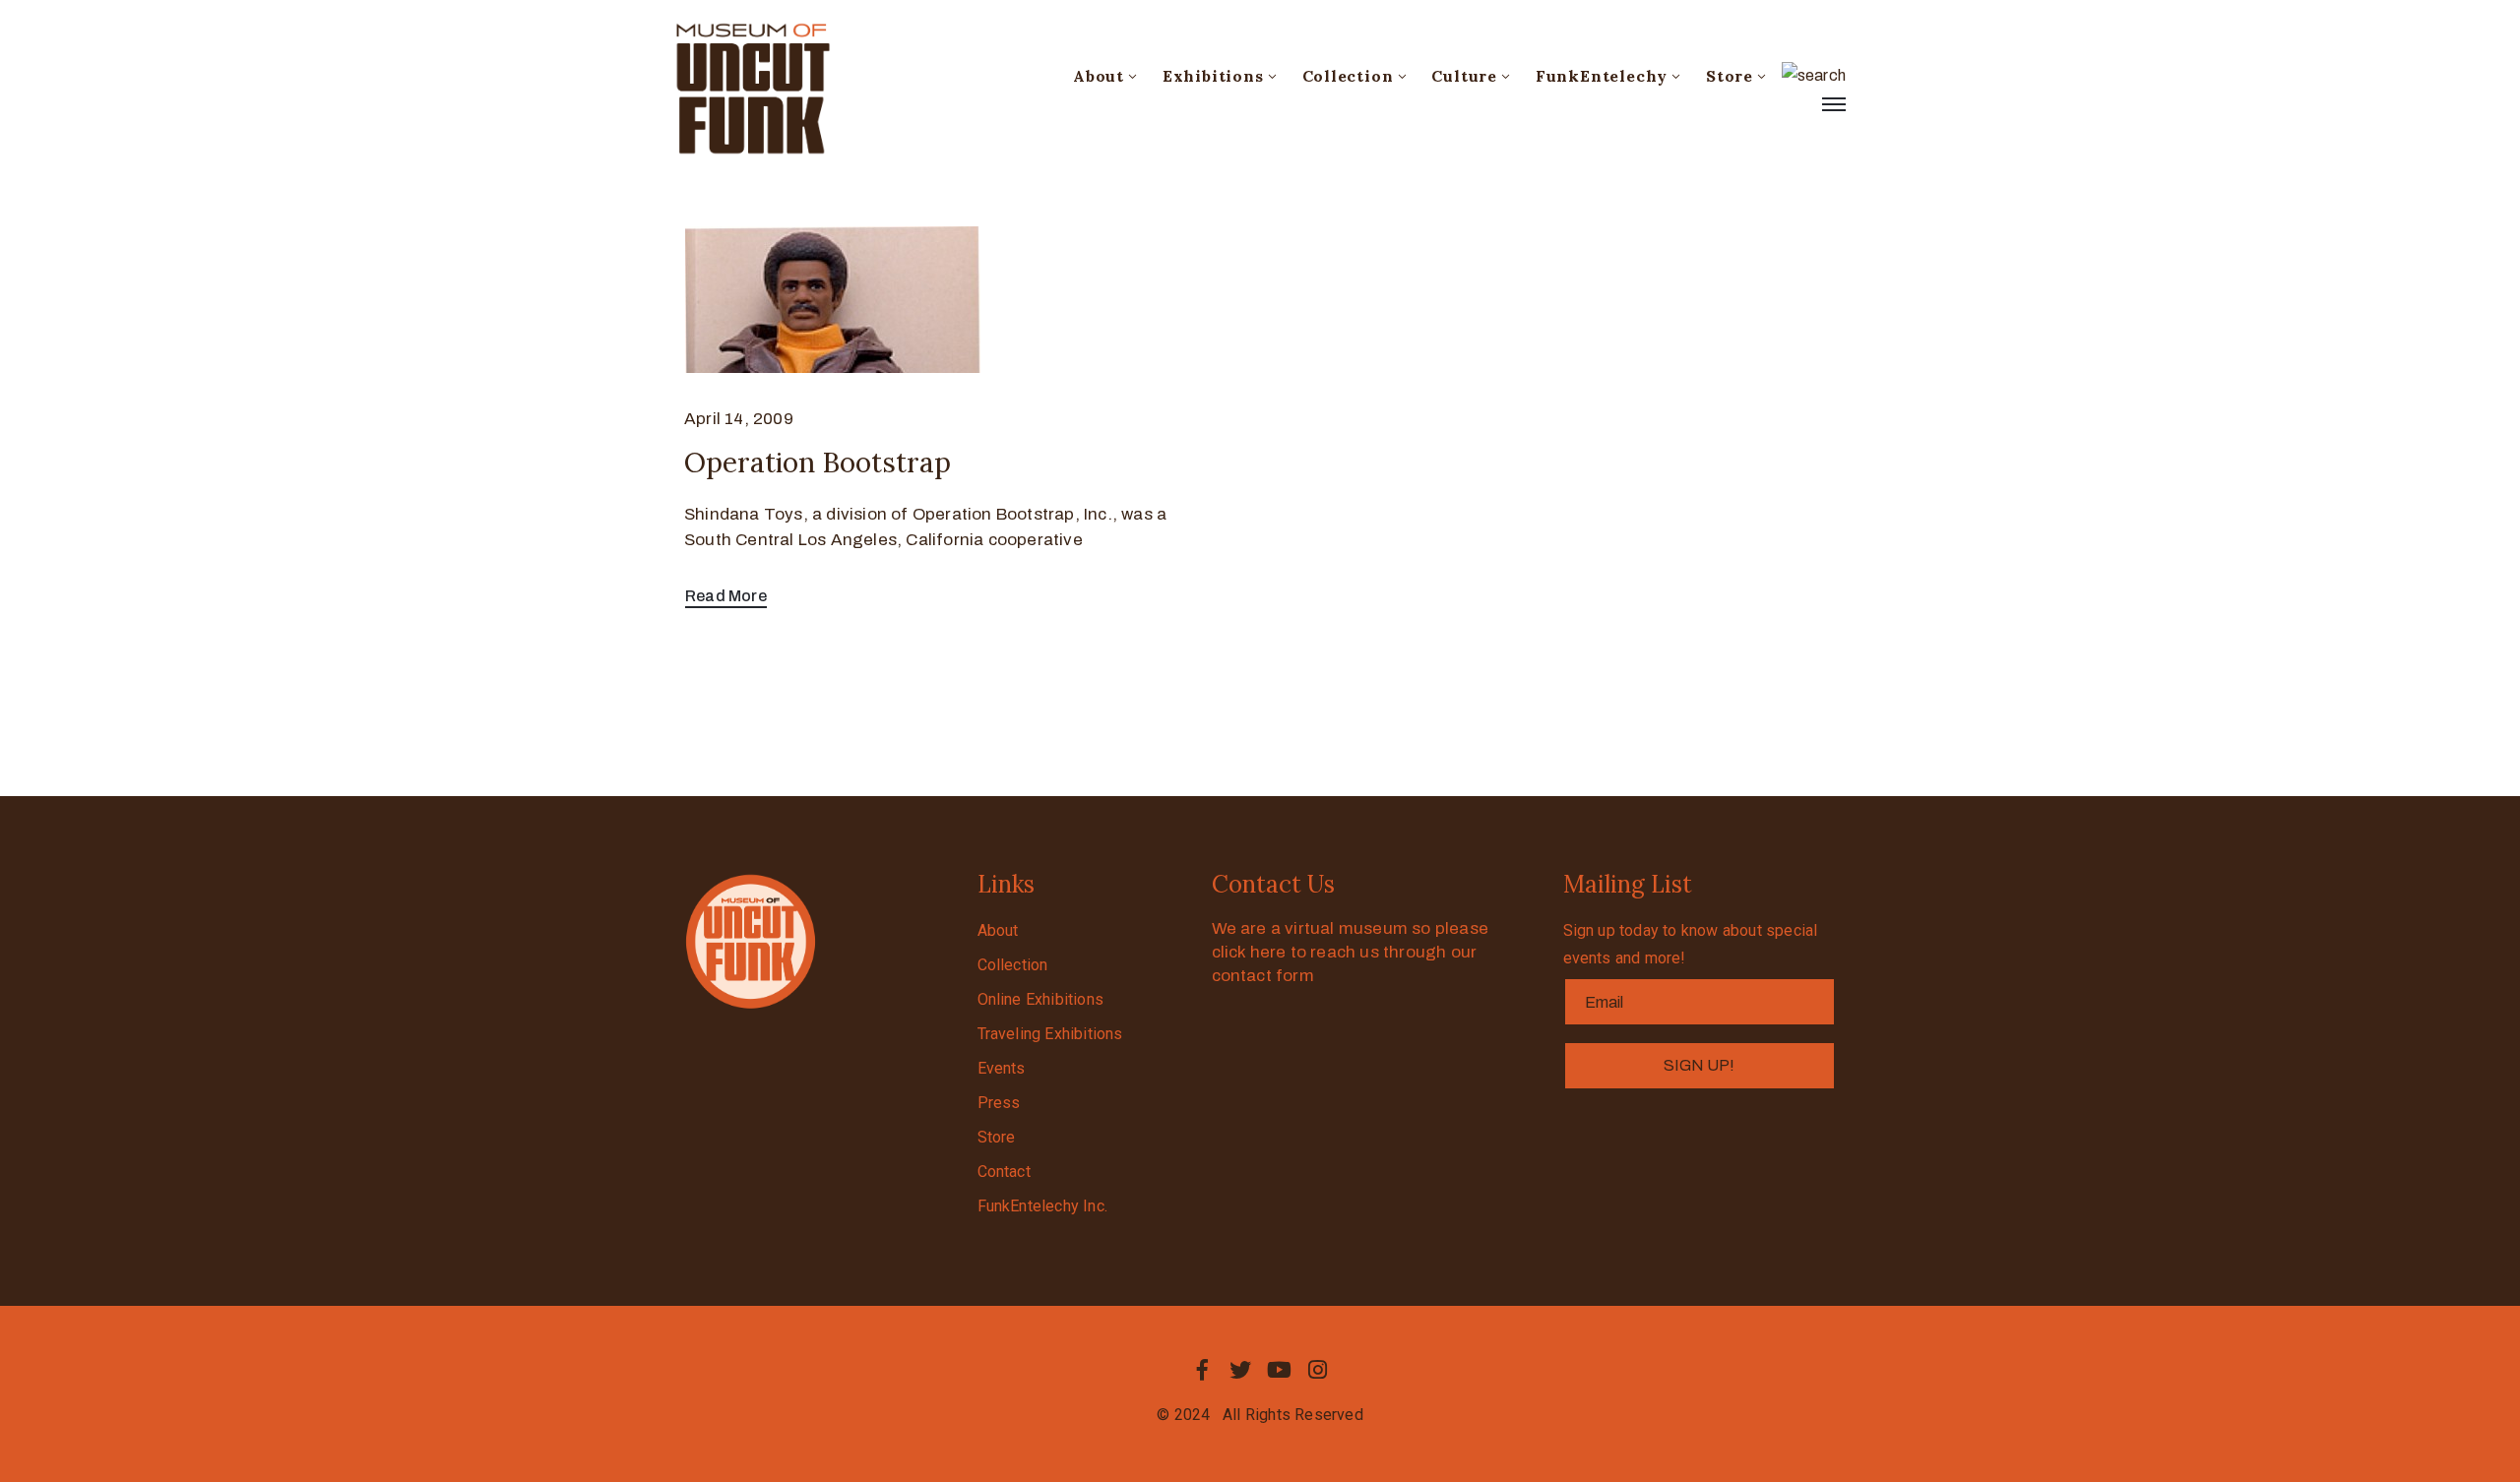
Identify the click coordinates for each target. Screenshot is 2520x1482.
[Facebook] (1202, 1370)
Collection (1348, 76)
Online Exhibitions (1041, 999)
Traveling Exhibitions (1050, 1034)
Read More (726, 596)
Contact (1004, 1172)
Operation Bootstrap (818, 463)
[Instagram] (1318, 1370)
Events (1002, 1068)
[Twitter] (1240, 1370)
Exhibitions (1213, 76)
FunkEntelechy (1602, 76)
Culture (1464, 76)
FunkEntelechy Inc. (1043, 1206)
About (1099, 76)
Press (999, 1103)
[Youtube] (1280, 1370)
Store (1730, 76)
